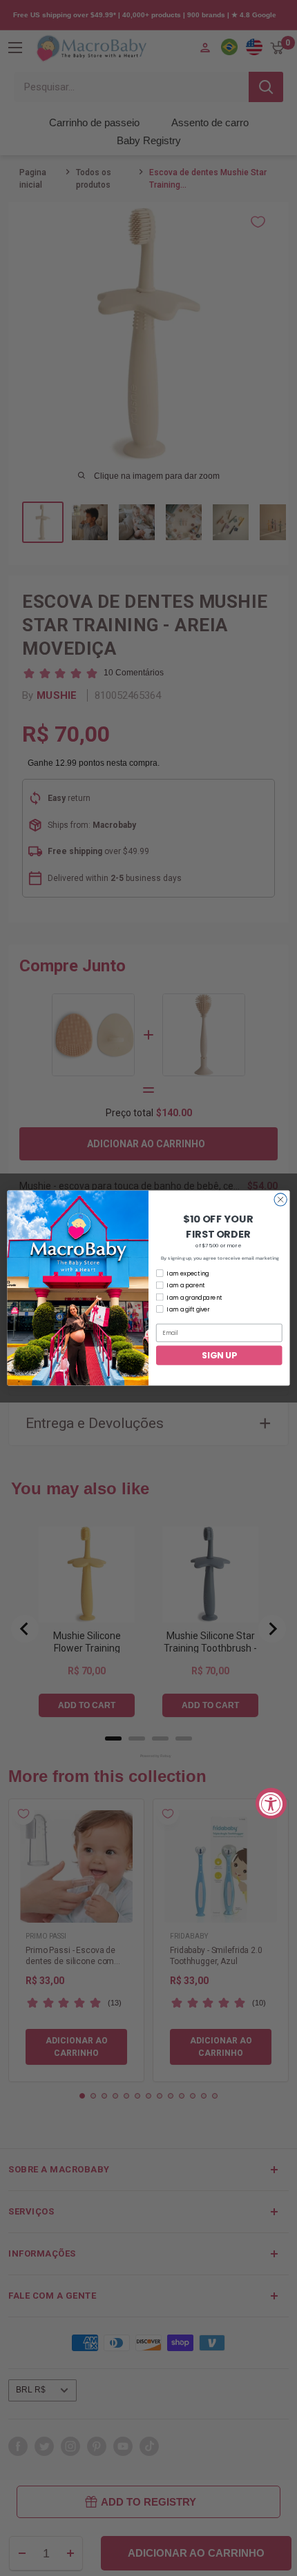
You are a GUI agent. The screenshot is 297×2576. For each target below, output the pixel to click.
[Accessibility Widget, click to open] (271, 1803)
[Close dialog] (280, 1200)
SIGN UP (219, 1355)
